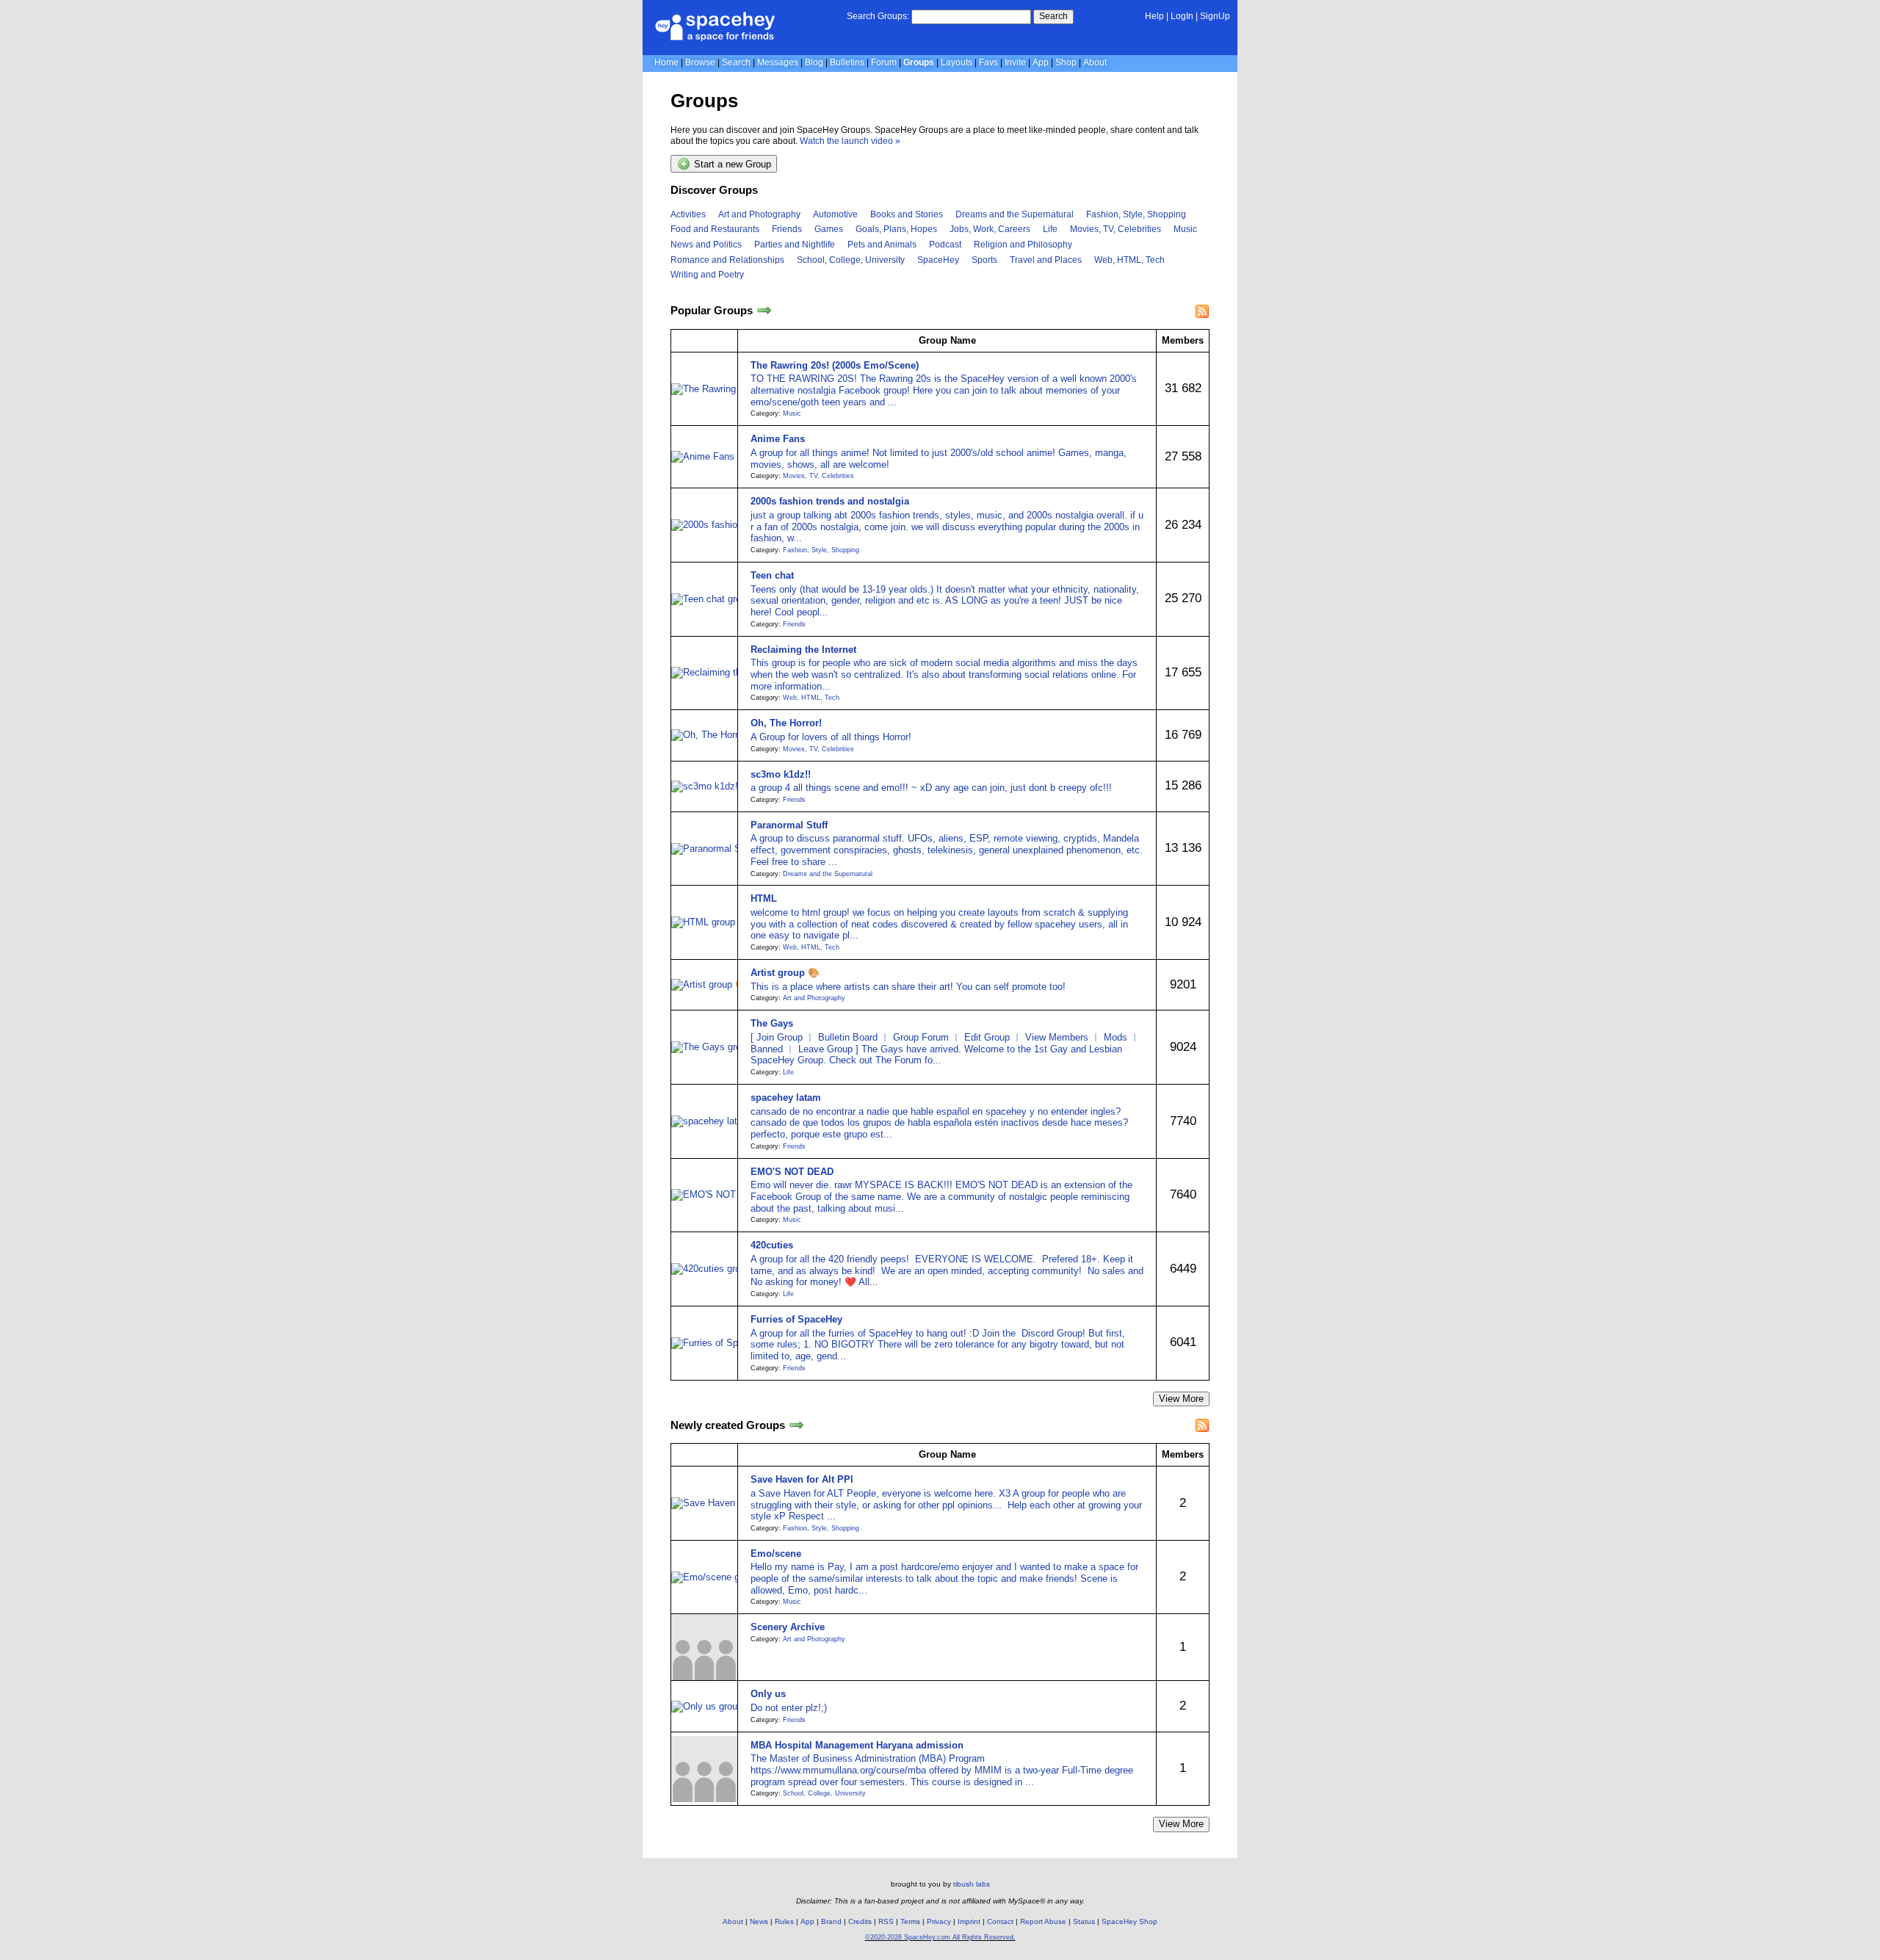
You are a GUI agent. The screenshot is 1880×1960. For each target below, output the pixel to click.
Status (1084, 1921)
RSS (886, 1921)
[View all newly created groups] (796, 1425)
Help (1154, 16)
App (1041, 62)
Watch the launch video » (850, 141)
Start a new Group (731, 165)
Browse (700, 62)
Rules (784, 1921)
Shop (1066, 62)
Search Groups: (878, 16)
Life (1050, 229)
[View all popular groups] (764, 311)
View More (1181, 1399)
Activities (688, 214)
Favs (988, 62)
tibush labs (972, 1884)
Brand (831, 1921)
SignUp (1215, 16)
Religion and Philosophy (1023, 245)
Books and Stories (907, 214)
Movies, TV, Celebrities (1116, 229)
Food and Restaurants (715, 229)
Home (666, 62)
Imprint (969, 1921)
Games (829, 229)
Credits (860, 1921)
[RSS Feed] (1202, 311)
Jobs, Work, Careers (990, 229)
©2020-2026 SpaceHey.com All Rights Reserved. (940, 1937)
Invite (1015, 62)
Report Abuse (1043, 1921)
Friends (787, 229)
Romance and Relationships (727, 260)
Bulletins (847, 62)
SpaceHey (938, 260)
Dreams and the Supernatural (1015, 214)
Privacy (939, 1921)
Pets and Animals (882, 245)
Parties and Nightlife (795, 245)
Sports (984, 260)
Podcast (945, 245)
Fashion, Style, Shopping (1136, 214)
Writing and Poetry (707, 275)
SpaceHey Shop (1129, 1921)
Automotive (835, 214)
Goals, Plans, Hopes (896, 229)
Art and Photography (759, 214)
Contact (1000, 1921)
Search (1053, 16)
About (1095, 62)
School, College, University (851, 260)
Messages (778, 62)
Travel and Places (1046, 260)
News (759, 1921)
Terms (910, 1921)
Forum (884, 62)
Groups (919, 62)
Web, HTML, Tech (1129, 260)
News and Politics (706, 245)
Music (1185, 229)
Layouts (957, 62)
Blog (814, 62)
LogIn (1182, 16)
